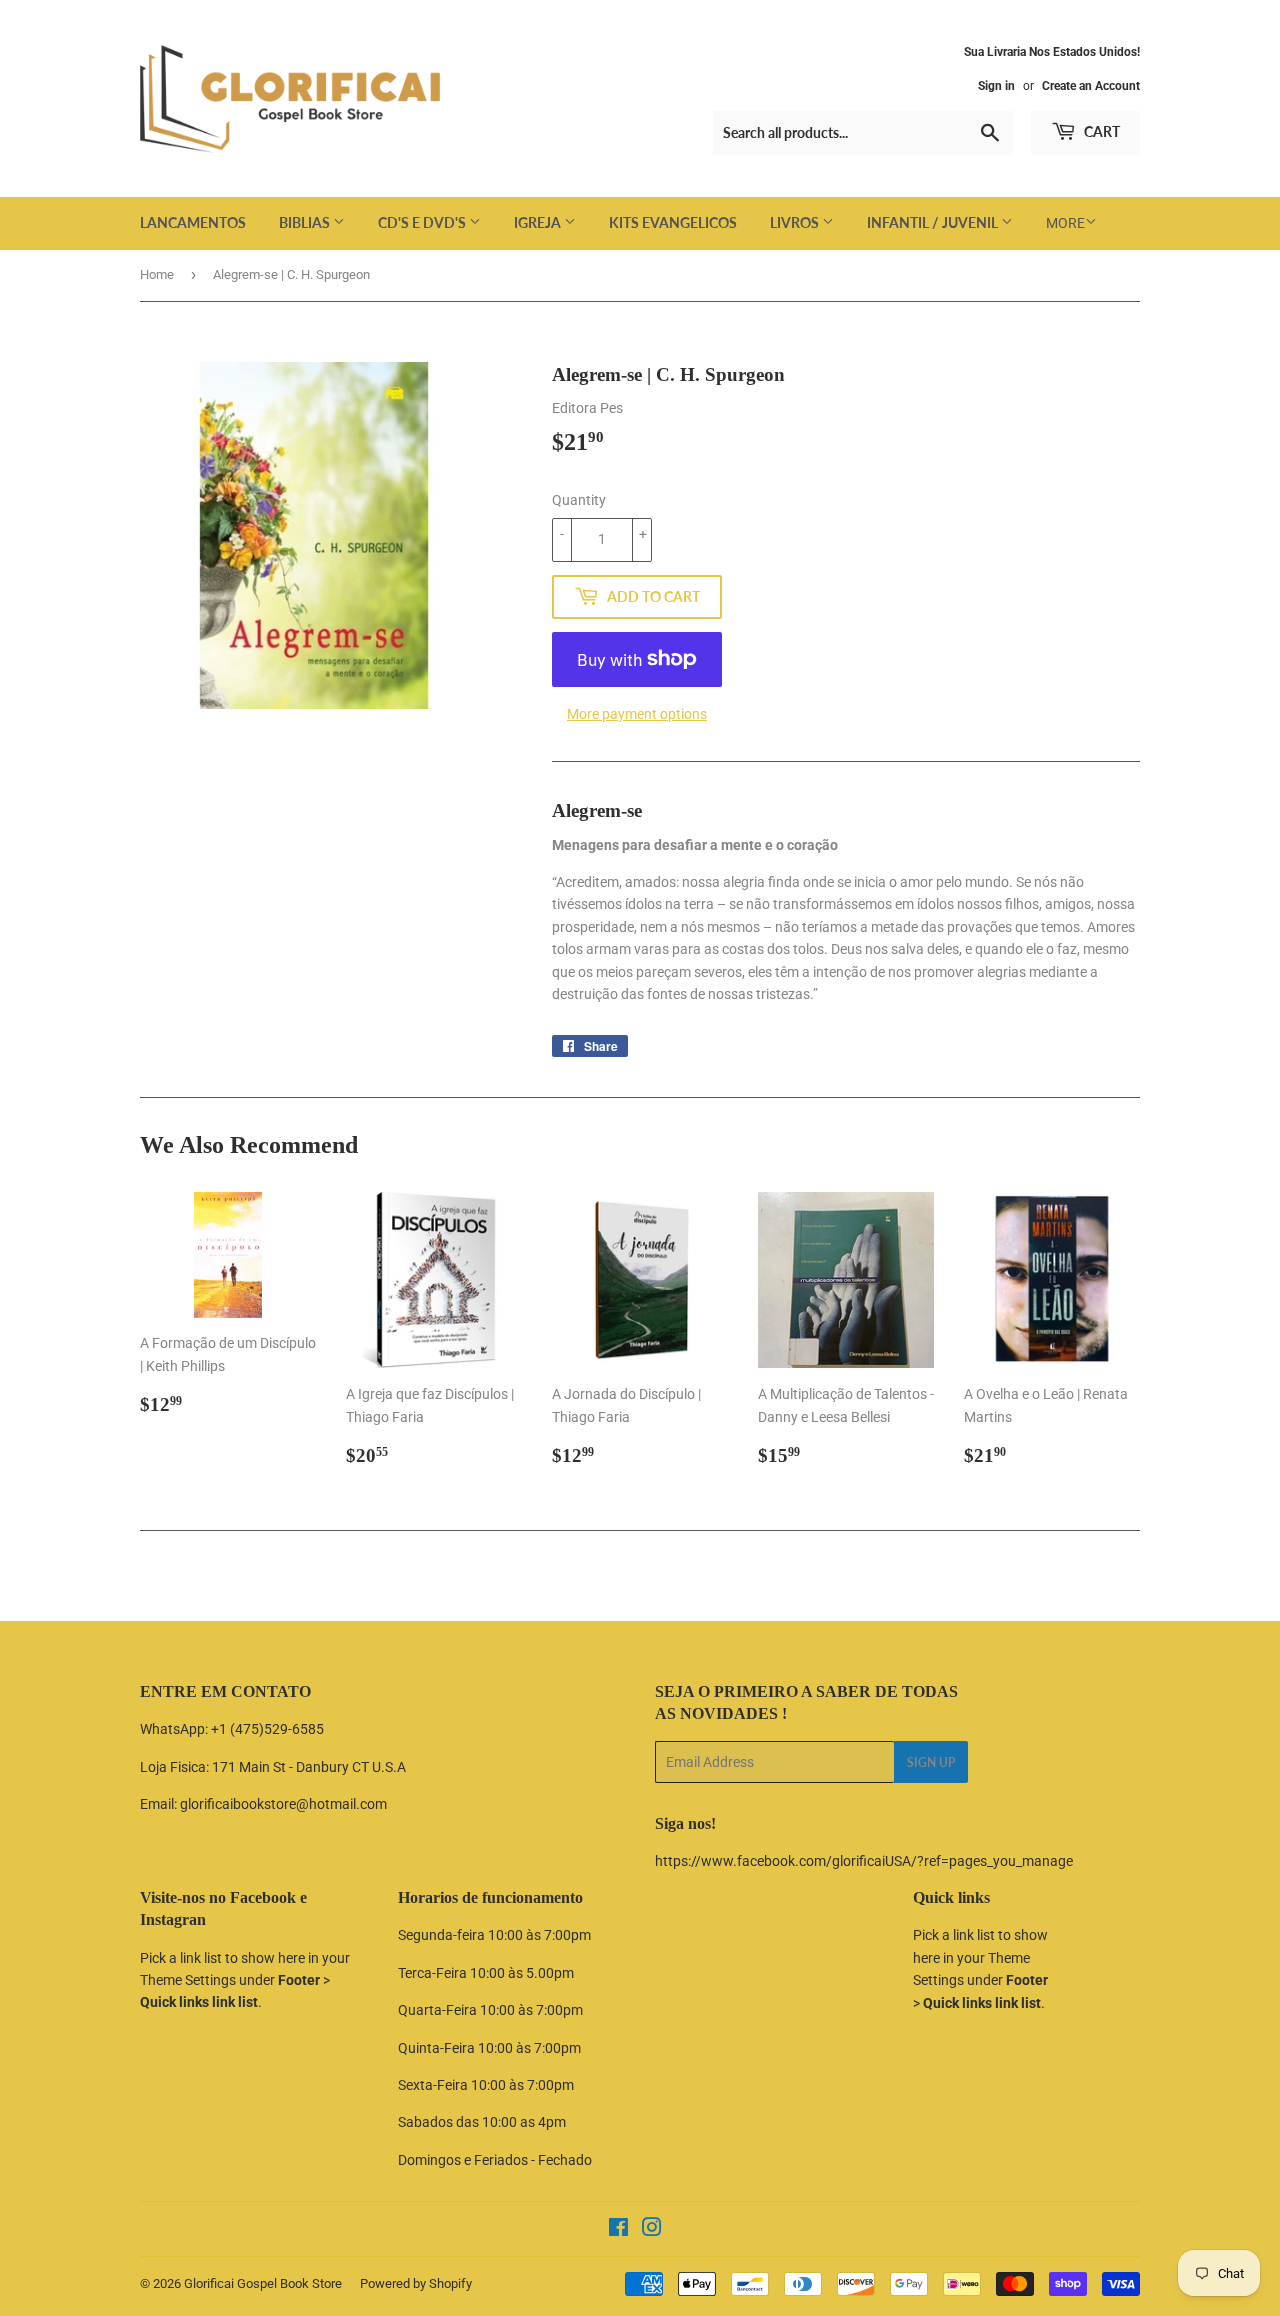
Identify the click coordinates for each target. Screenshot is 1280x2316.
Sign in (996, 86)
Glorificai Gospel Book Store (263, 2283)
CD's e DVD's (423, 222)
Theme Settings (188, 1980)
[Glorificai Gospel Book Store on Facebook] (618, 2230)
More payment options (637, 714)
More (1065, 223)
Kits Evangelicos (673, 222)
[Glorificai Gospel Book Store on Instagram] (652, 2230)
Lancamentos (193, 222)
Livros (796, 222)
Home (157, 274)
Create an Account (1091, 86)
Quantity (579, 500)
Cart (1100, 131)
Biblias (306, 222)
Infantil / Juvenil (934, 222)
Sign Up (931, 1762)
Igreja (539, 222)
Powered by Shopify (416, 2283)
